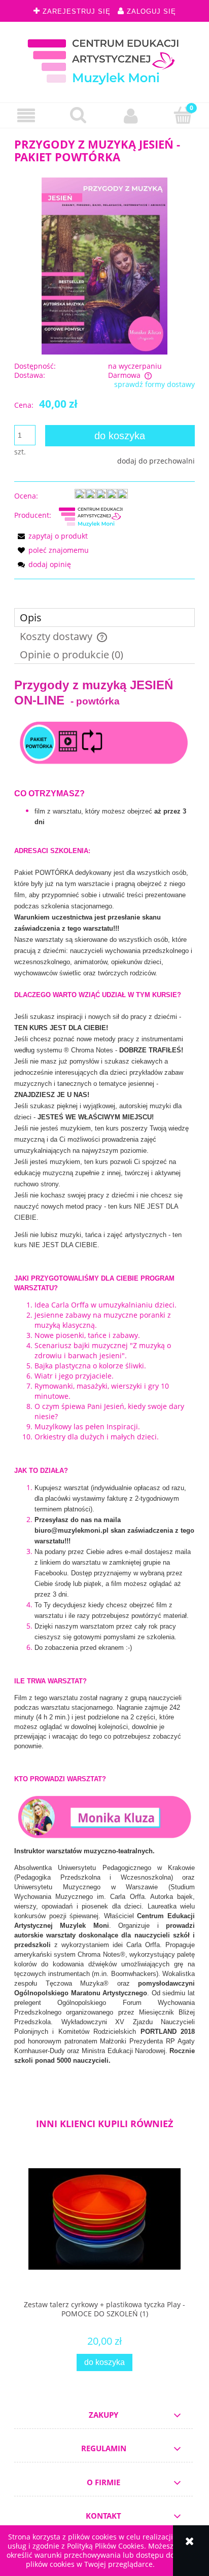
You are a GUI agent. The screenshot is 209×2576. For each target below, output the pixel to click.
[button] (26, 116)
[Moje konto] (131, 116)
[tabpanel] (104, 1380)
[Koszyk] (183, 115)
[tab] (104, 617)
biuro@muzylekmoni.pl (72, 1530)
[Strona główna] (104, 60)
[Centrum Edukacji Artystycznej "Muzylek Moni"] (91, 515)
